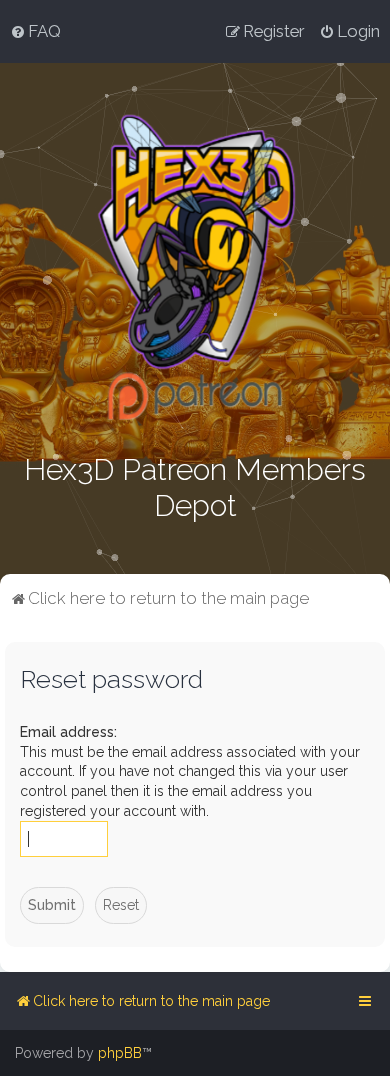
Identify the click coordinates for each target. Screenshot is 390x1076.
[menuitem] (35, 31)
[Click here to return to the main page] (195, 267)
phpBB (120, 1053)
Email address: (68, 732)
